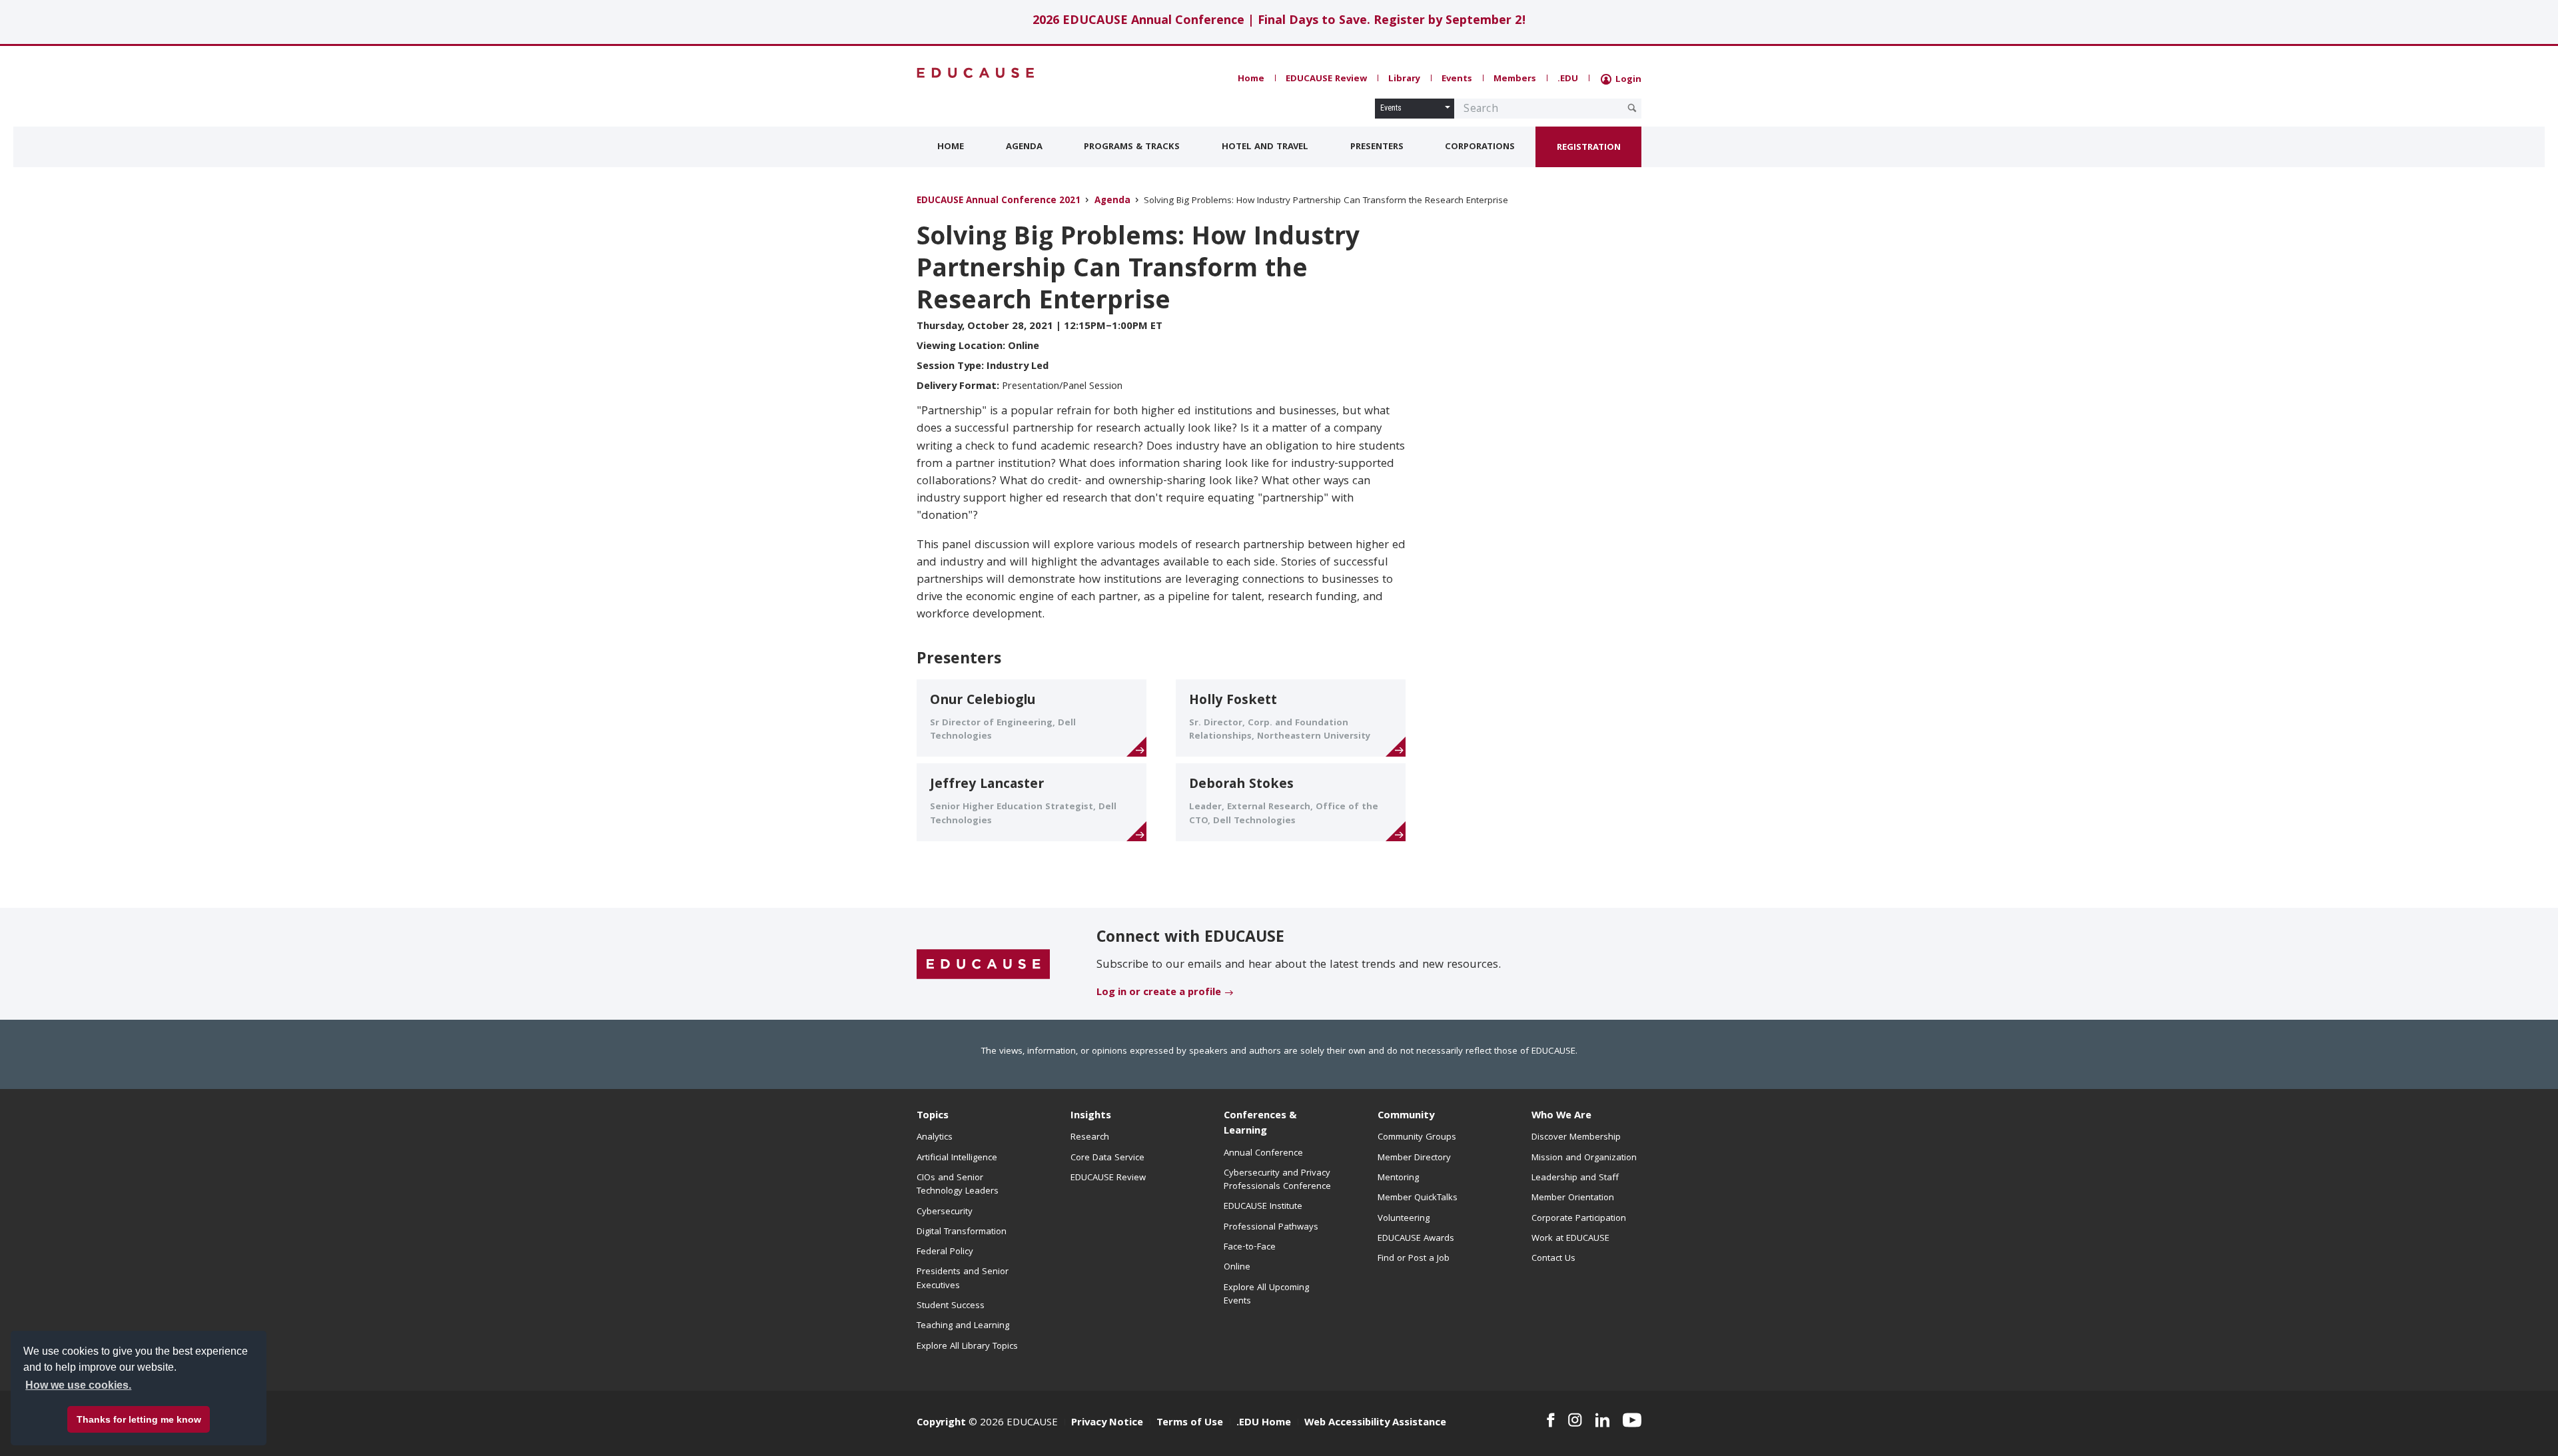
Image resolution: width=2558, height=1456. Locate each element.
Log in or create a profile (1159, 993)
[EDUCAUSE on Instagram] (1575, 1420)
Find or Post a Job (1414, 1259)
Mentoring (1398, 1178)
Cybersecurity (945, 1212)
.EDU (1568, 79)
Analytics (935, 1138)
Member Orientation (1573, 1198)
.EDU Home (1264, 1423)
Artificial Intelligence (957, 1158)
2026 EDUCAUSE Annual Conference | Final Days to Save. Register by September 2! (1279, 22)
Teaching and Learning (963, 1326)
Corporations (1480, 147)
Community (1406, 1116)
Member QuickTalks (1418, 1198)
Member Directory (1414, 1158)
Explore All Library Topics (967, 1347)
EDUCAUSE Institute (1263, 1207)
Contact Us (1553, 1259)
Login (1627, 80)
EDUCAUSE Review (1326, 79)
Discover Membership (1576, 1138)
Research (1090, 1138)
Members (1515, 79)
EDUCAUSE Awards (1416, 1239)
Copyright (941, 1423)
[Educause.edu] (983, 964)
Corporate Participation (1579, 1219)
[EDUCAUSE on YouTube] (1632, 1420)
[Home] (976, 73)
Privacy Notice (1107, 1423)
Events (1457, 79)
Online (1237, 1268)
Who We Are (1561, 1116)
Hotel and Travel (1265, 147)
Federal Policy (945, 1252)
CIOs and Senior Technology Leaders (958, 1185)
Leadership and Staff (1575, 1178)
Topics (933, 1116)
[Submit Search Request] (1632, 108)
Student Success (951, 1306)
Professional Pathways (1271, 1228)
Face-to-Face (1250, 1248)
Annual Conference (1263, 1154)
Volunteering (1404, 1219)
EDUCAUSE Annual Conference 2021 (999, 201)
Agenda (1024, 147)
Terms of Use (1190, 1423)
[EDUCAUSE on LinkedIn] (1603, 1420)
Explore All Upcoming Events (1266, 1295)
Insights (1091, 1116)
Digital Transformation (962, 1232)
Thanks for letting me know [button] (139, 1419)
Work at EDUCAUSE (1570, 1239)
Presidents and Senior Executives (963, 1279)
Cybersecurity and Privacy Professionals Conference (1277, 1180)
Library (1404, 79)
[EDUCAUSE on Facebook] (1550, 1420)
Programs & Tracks (1132, 147)
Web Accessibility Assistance (1375, 1423)
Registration (1589, 148)
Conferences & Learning (1260, 1124)
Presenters (1377, 147)
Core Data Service (1107, 1158)
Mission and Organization (1584, 1158)
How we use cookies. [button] (78, 1385)
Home (1251, 79)
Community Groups (1417, 1138)
